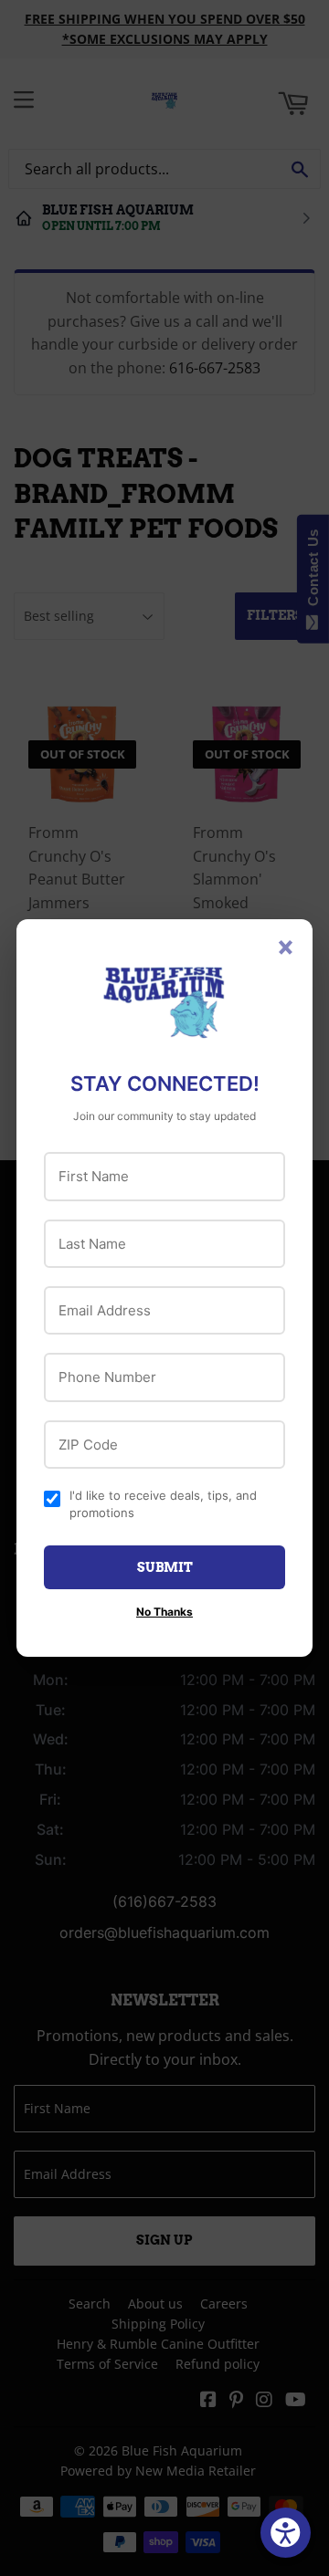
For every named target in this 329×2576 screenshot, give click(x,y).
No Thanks (164, 1612)
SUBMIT (165, 1567)
